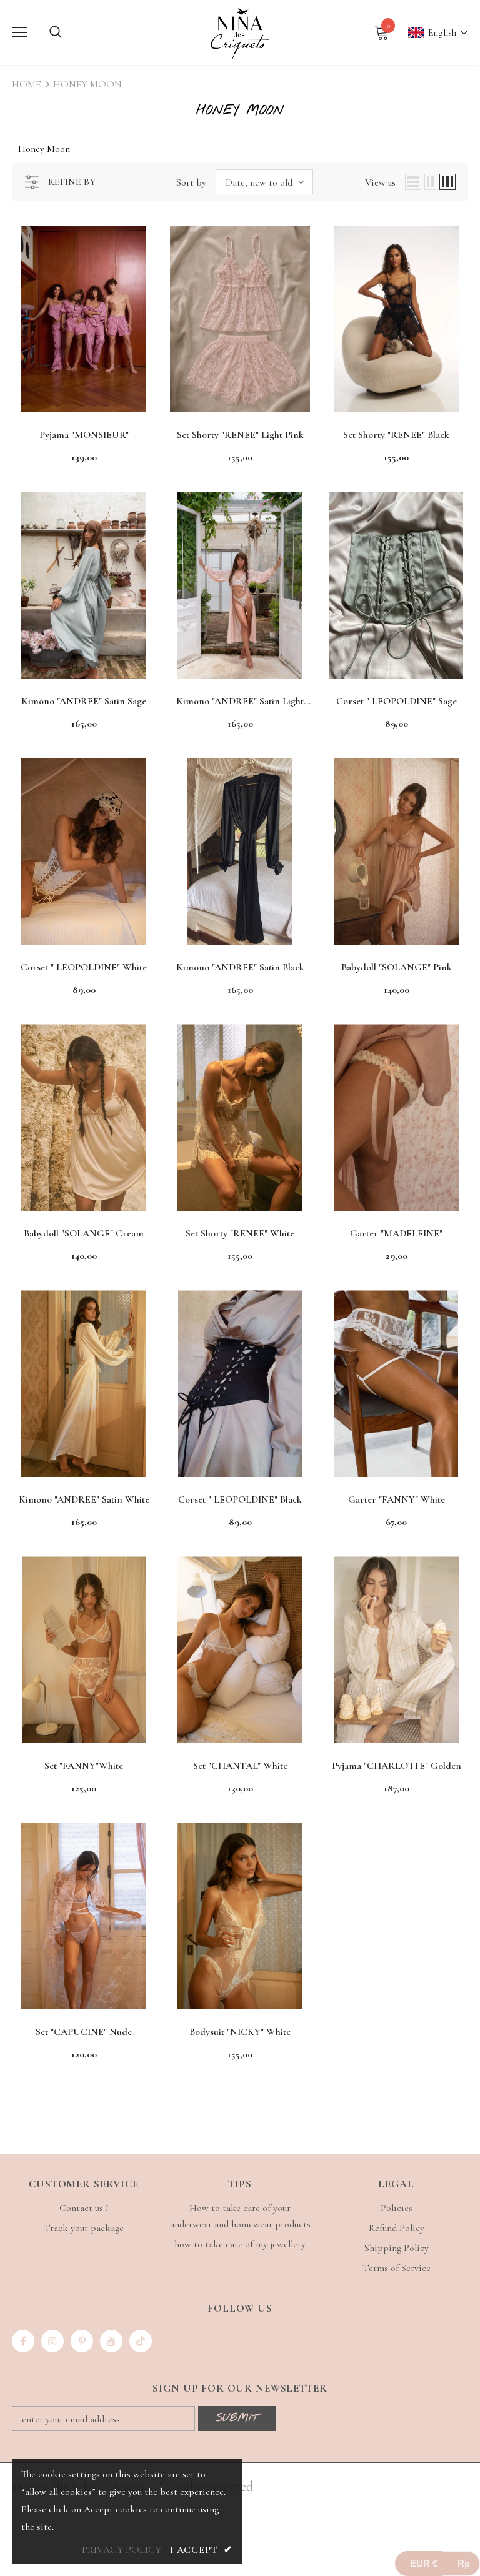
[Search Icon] (56, 32)
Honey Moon (87, 84)
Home (26, 84)
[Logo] (240, 32)
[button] (432, 33)
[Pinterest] (82, 2341)
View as (380, 182)
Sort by (191, 182)
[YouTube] (111, 2341)
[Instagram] (52, 2341)
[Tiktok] (141, 2341)
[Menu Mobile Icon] (19, 32)
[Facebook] (23, 2341)
